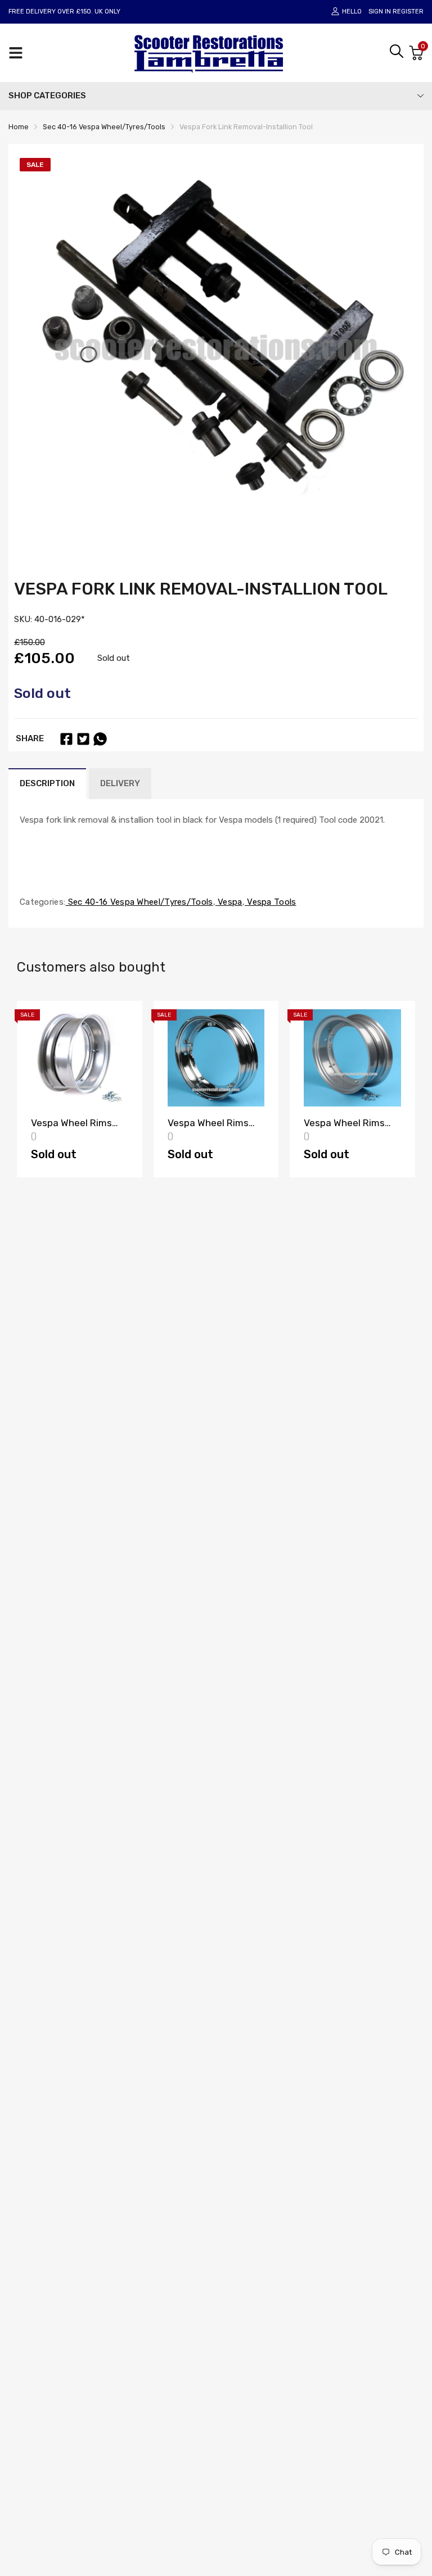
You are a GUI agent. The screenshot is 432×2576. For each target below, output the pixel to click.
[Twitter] (83, 739)
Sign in (380, 12)
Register (408, 12)
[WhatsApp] (100, 739)
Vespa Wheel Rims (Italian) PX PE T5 (71, 1128)
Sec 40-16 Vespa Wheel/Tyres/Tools (139, 902)
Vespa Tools (271, 902)
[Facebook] (66, 739)
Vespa (229, 902)
